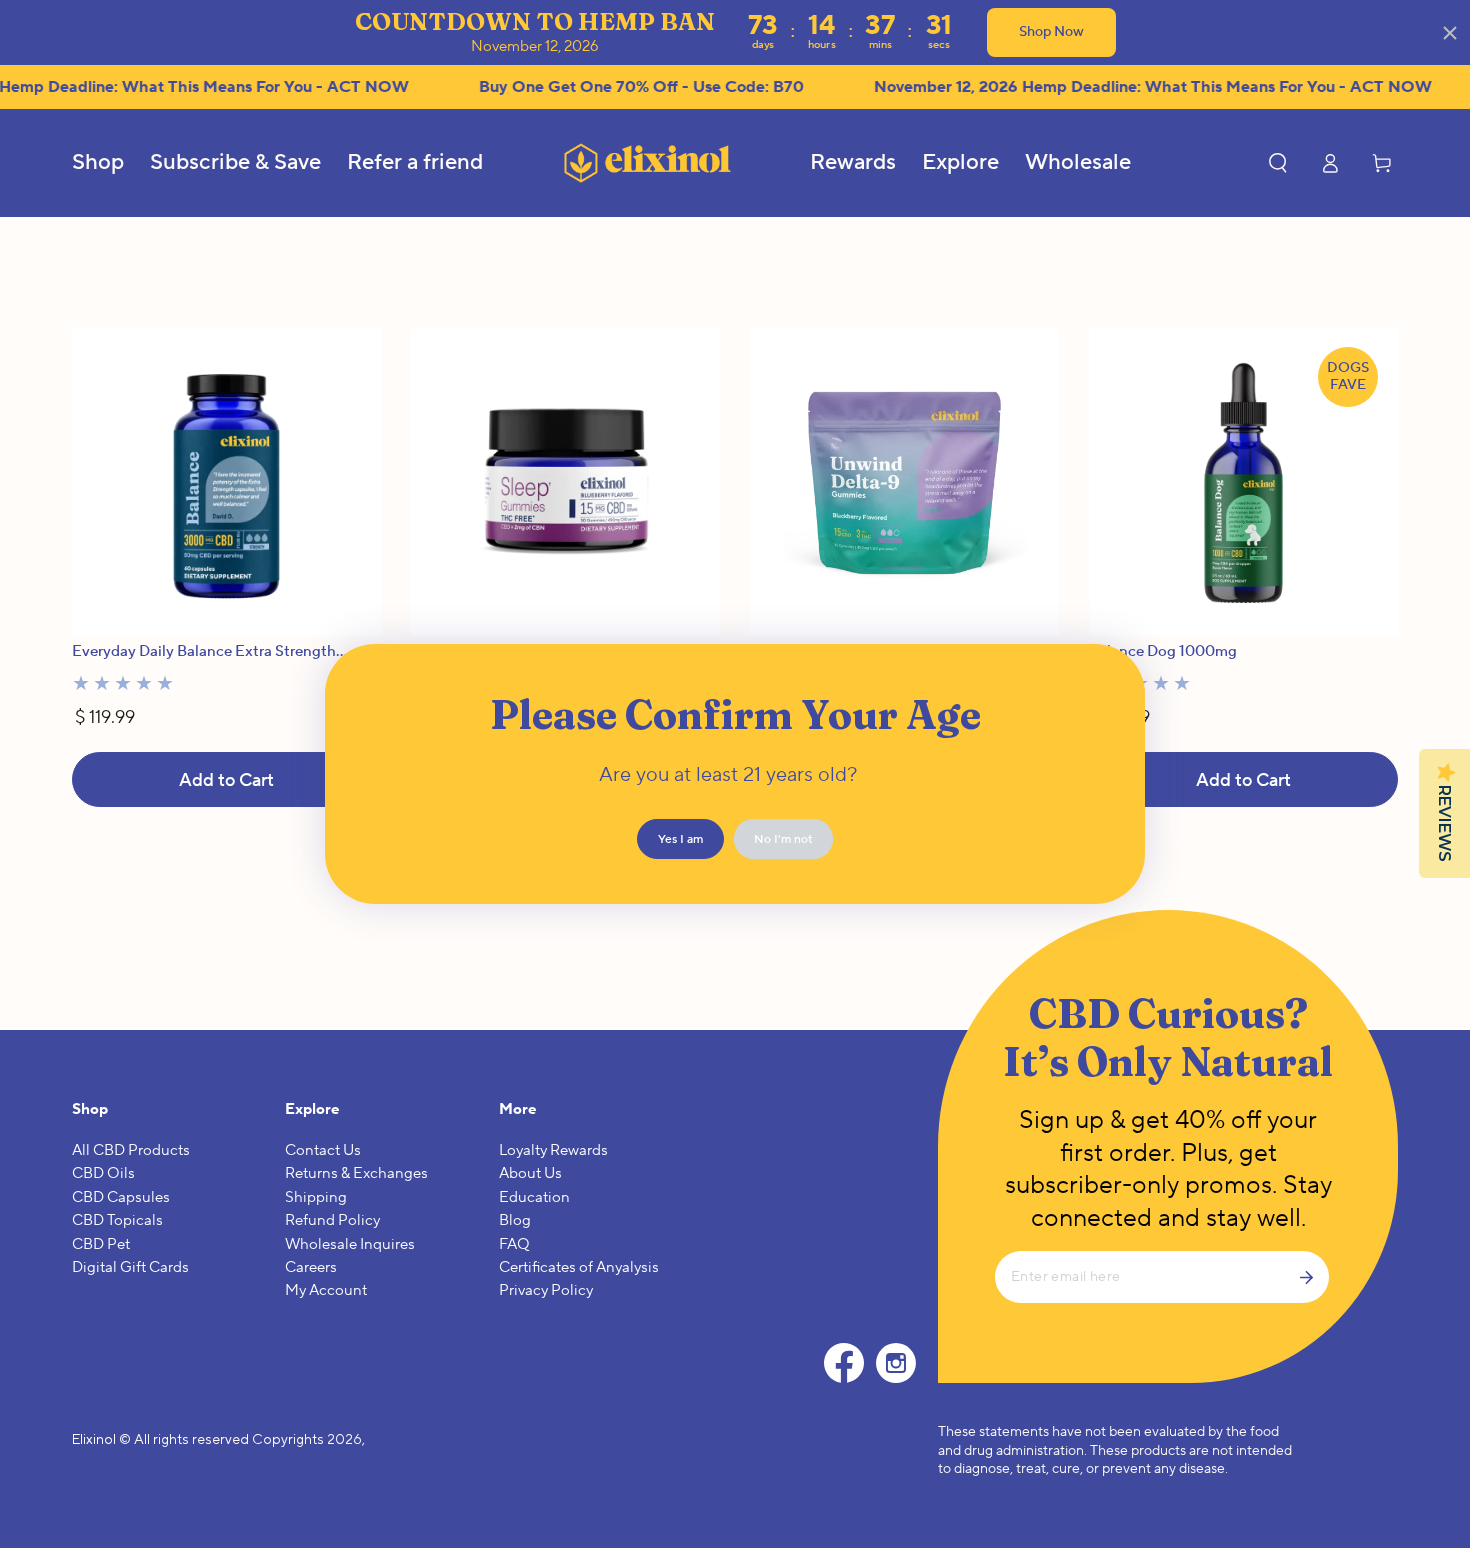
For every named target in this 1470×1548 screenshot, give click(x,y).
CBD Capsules (121, 1197)
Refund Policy (332, 1220)
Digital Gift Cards (130, 1267)
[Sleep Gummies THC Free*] (565, 481)
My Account (326, 1290)
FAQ (514, 1244)
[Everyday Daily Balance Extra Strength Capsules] (226, 481)
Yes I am (680, 839)
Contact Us (323, 1150)
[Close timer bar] (1450, 33)
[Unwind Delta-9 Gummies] (904, 481)
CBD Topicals (117, 1220)
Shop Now (1051, 32)
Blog (515, 1220)
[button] (1278, 163)
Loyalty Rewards (553, 1150)
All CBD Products (131, 1150)
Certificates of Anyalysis (579, 1267)
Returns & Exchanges (356, 1173)
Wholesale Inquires (350, 1244)
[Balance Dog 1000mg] (1243, 481)
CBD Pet (101, 1244)
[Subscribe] (1314, 1277)
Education (534, 1197)
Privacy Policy (546, 1290)
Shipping (316, 1197)
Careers (311, 1267)
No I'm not (783, 839)
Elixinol (94, 1439)
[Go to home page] (647, 162)
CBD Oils (103, 1173)
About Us (530, 1173)
